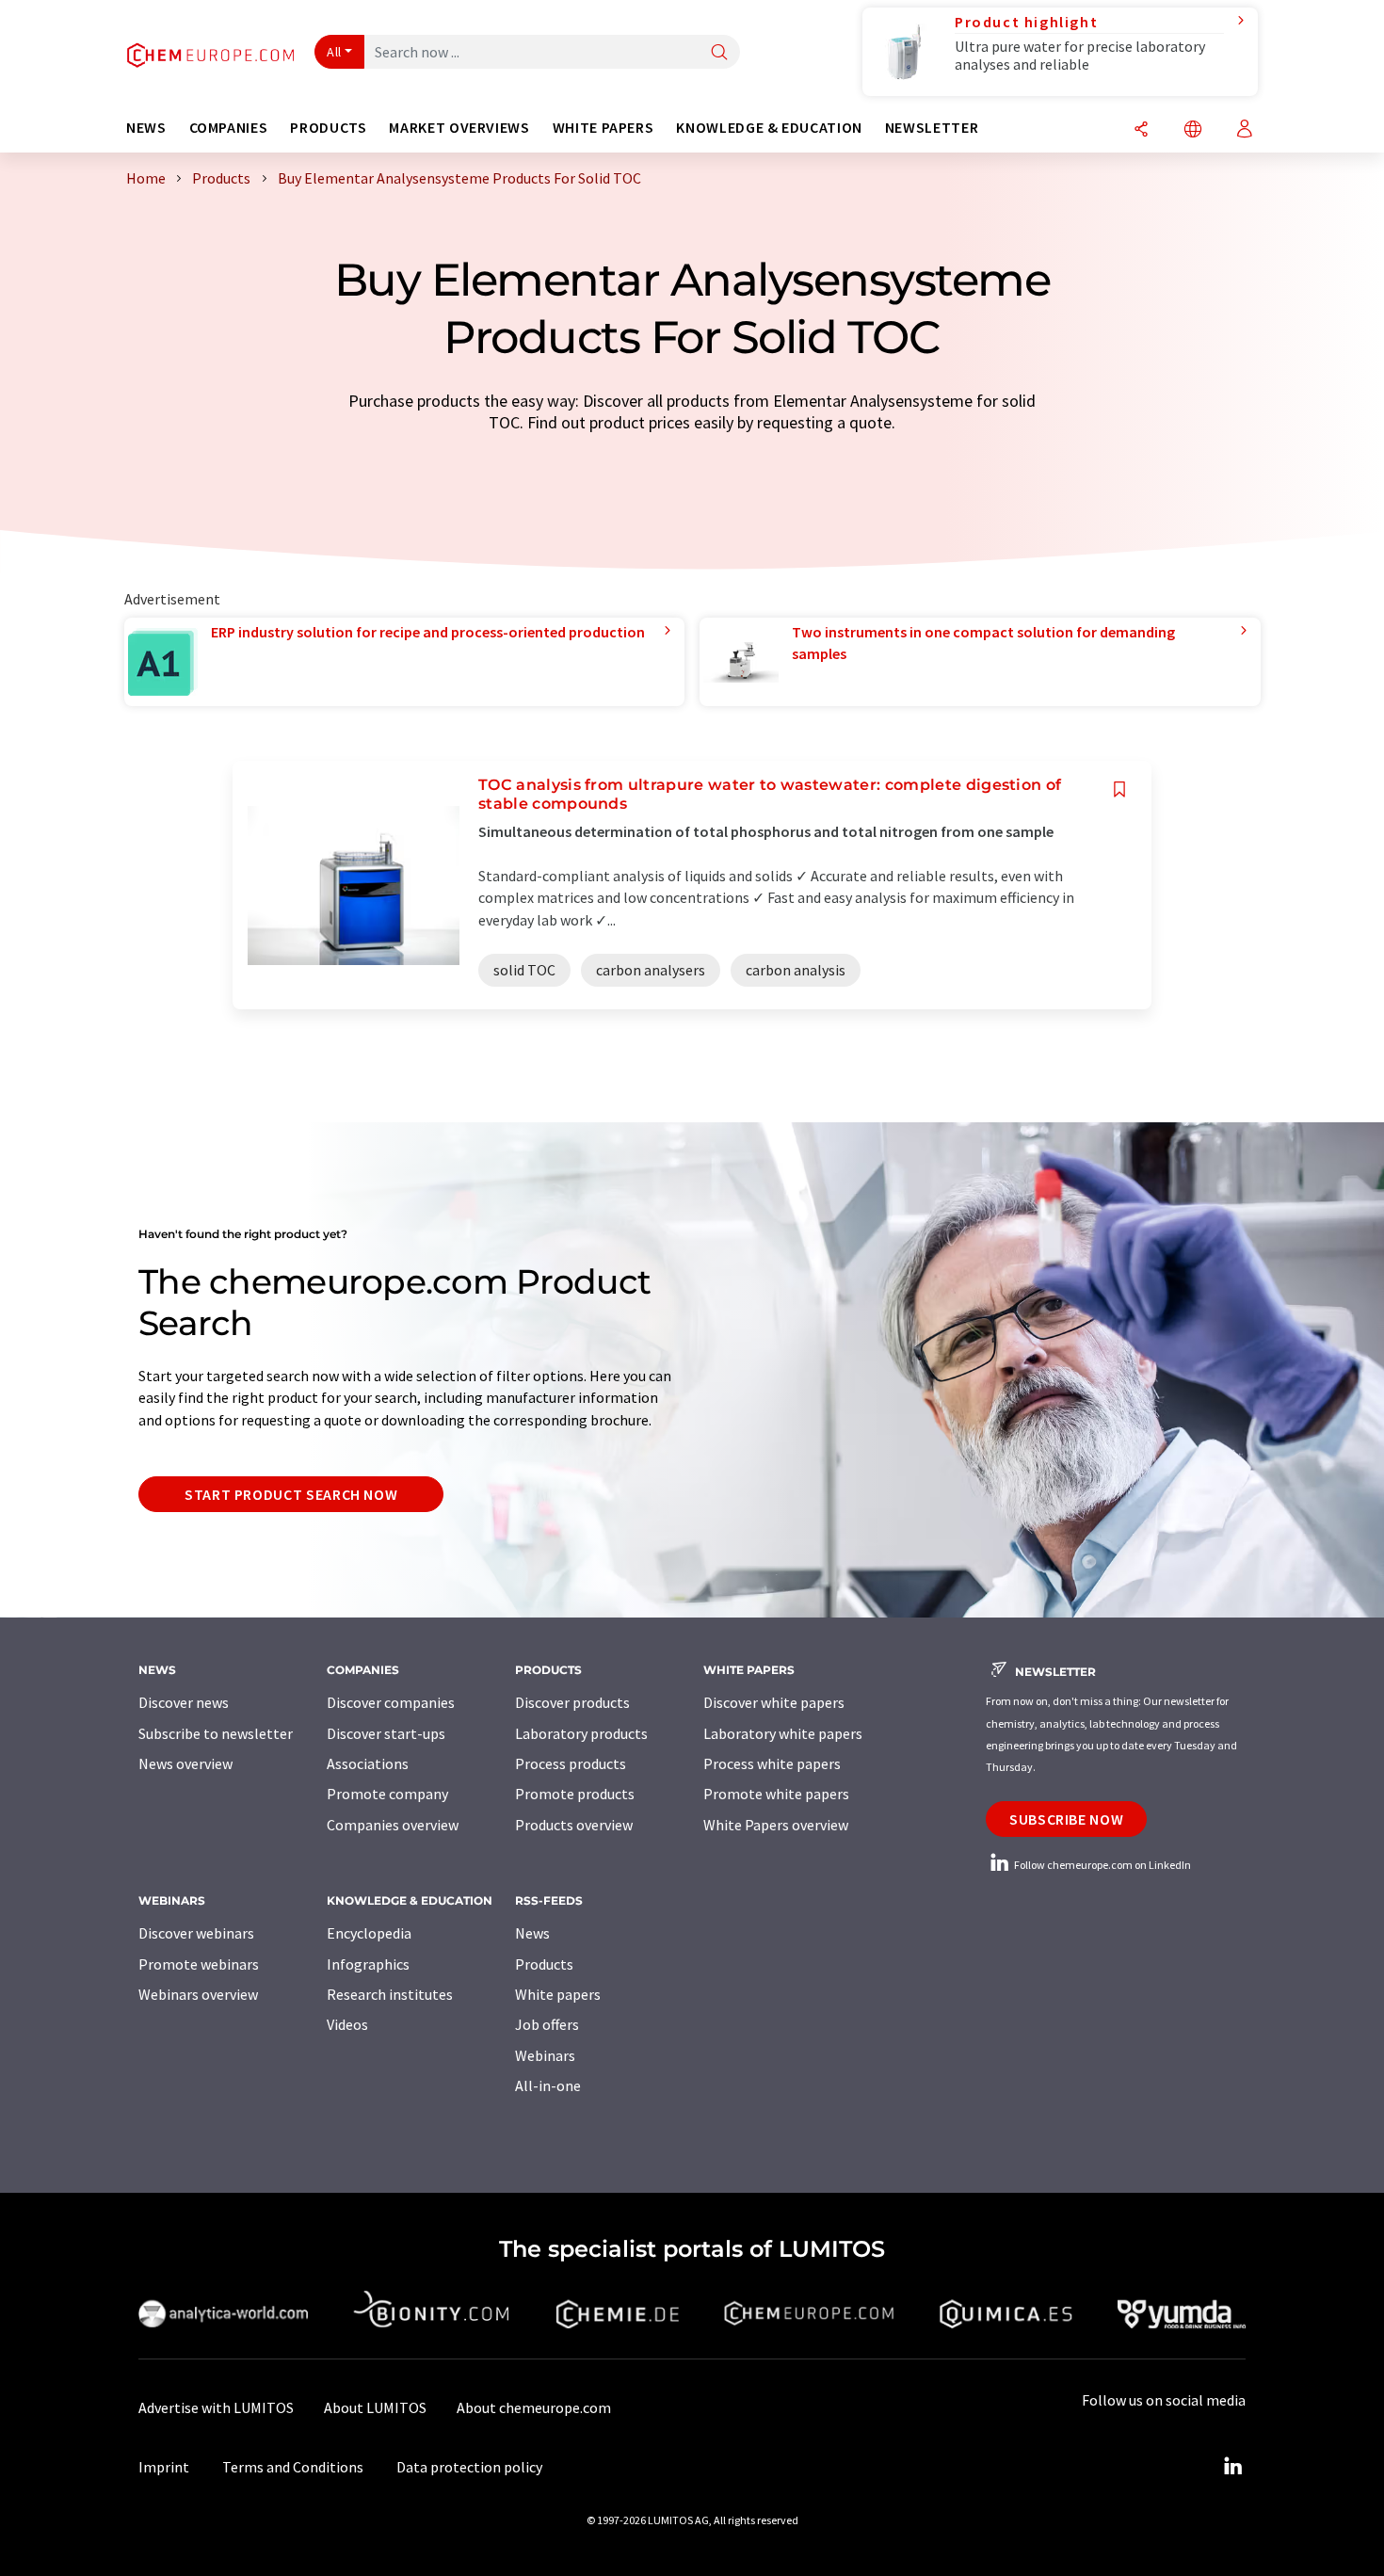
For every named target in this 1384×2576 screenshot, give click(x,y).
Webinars (545, 2055)
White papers (558, 1994)
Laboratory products (581, 1733)
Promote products (575, 1794)
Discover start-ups (386, 1733)
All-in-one (548, 2085)
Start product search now (291, 1494)
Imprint (164, 2467)
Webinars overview (198, 1994)
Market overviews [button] (459, 128)
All (334, 52)
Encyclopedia (369, 1933)
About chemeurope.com (534, 2407)
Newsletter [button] (932, 128)
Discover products (572, 1702)
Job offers (547, 2024)
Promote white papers (776, 1794)
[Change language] (1193, 130)
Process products (571, 1763)
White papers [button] (603, 128)
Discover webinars (196, 1933)
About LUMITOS (375, 2407)
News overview (185, 1763)
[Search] (719, 53)
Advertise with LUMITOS (216, 2407)
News (532, 1933)
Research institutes (390, 1994)
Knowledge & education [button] (769, 128)
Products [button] (328, 128)
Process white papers (772, 1763)
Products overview (574, 1825)
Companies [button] (229, 128)
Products (544, 1964)
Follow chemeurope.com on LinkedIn (1102, 1865)
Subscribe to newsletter (216, 1733)
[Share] (1141, 130)
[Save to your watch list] (1119, 789)
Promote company (387, 1794)
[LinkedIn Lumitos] (1232, 2467)
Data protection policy (469, 2467)
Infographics (368, 1964)
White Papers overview (776, 1825)
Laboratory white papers (783, 1733)
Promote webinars (199, 1964)
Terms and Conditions (293, 2467)
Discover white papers (774, 1702)
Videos (347, 2024)
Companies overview (393, 1825)
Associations (368, 1763)
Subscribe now (1066, 1819)
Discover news (184, 1702)
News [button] (146, 128)
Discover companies (391, 1702)
